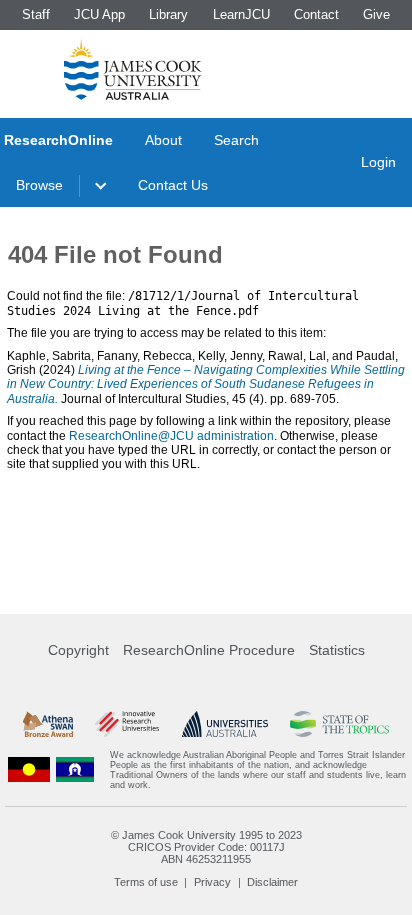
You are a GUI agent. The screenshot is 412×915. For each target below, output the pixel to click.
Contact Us (173, 185)
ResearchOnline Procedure (209, 650)
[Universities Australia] (225, 724)
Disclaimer (272, 882)
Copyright (78, 650)
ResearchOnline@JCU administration (171, 436)
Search (236, 140)
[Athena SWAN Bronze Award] (48, 724)
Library (168, 14)
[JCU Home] (133, 69)
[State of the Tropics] (339, 724)
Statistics (337, 650)
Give (376, 14)
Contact (316, 14)
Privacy (212, 882)
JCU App (99, 14)
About (163, 140)
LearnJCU (241, 14)
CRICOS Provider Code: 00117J (206, 847)
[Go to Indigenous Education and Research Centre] (29, 770)
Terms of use (146, 882)
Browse (39, 185)
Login (378, 162)
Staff (36, 14)
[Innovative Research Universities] (127, 724)
